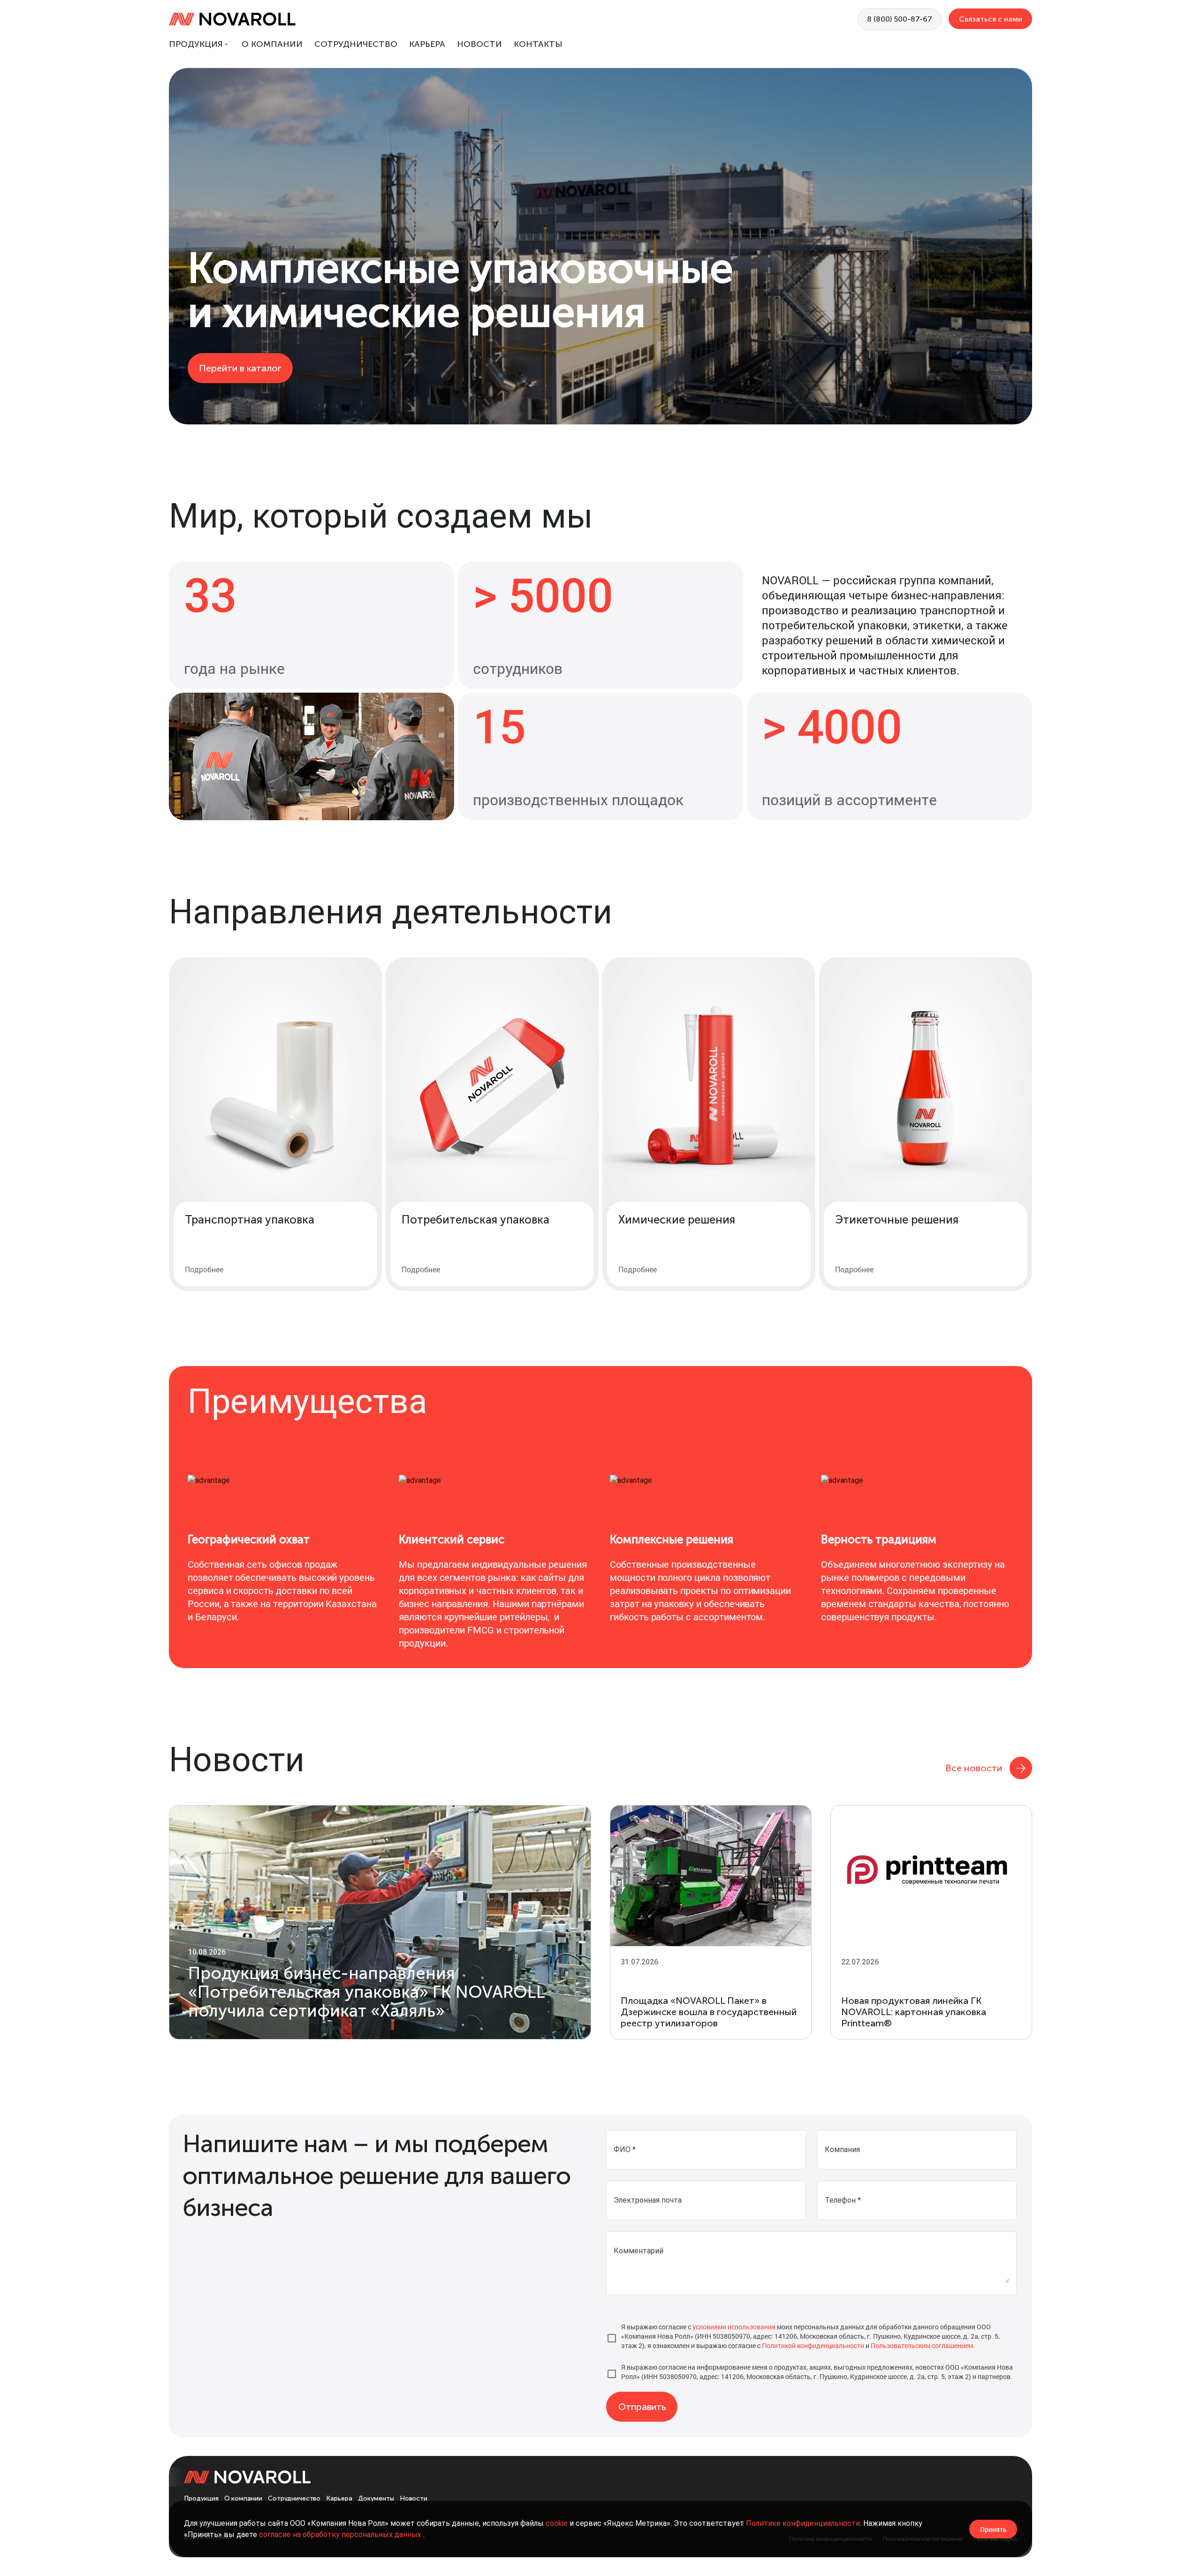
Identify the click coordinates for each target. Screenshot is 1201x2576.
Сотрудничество (356, 44)
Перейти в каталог (240, 368)
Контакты (538, 44)
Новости (479, 44)
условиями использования (734, 2327)
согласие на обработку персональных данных (341, 2534)
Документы (376, 2498)
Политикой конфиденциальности (813, 2346)
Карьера (427, 44)
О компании (272, 44)
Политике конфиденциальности (803, 2523)
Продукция (196, 44)
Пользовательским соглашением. (923, 2346)
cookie (557, 2523)
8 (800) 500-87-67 (900, 19)
